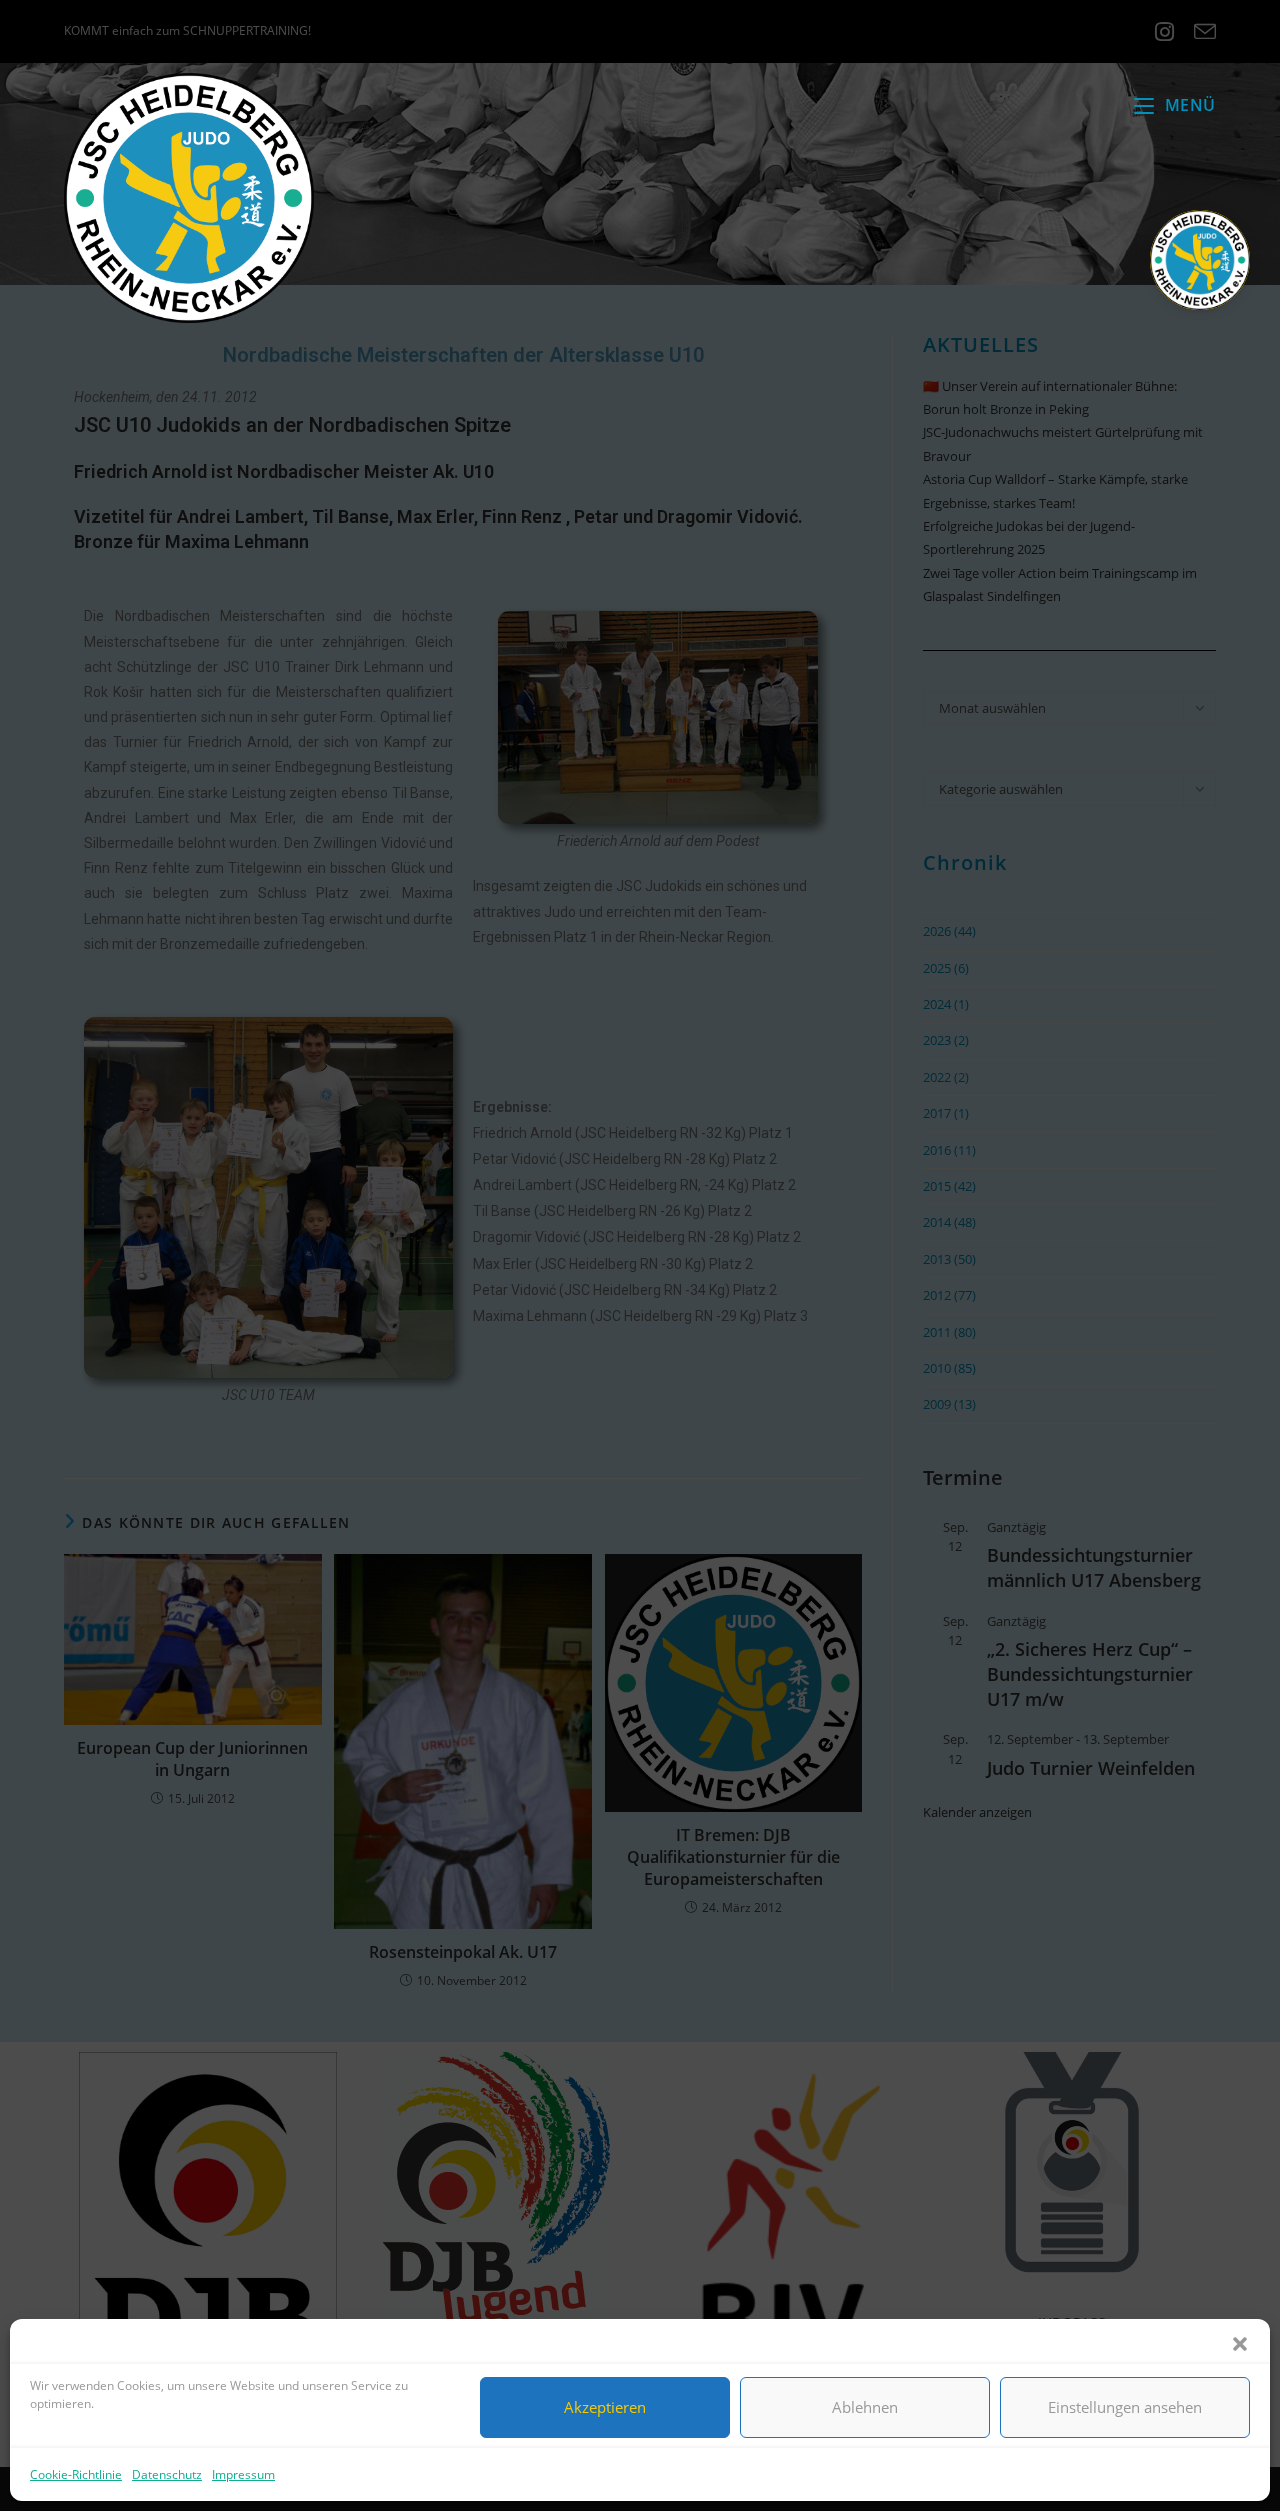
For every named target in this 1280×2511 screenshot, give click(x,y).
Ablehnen (865, 2407)
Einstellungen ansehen (1125, 2407)
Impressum (243, 2474)
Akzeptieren (605, 2407)
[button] (1240, 2344)
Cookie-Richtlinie (76, 2474)
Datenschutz (167, 2474)
